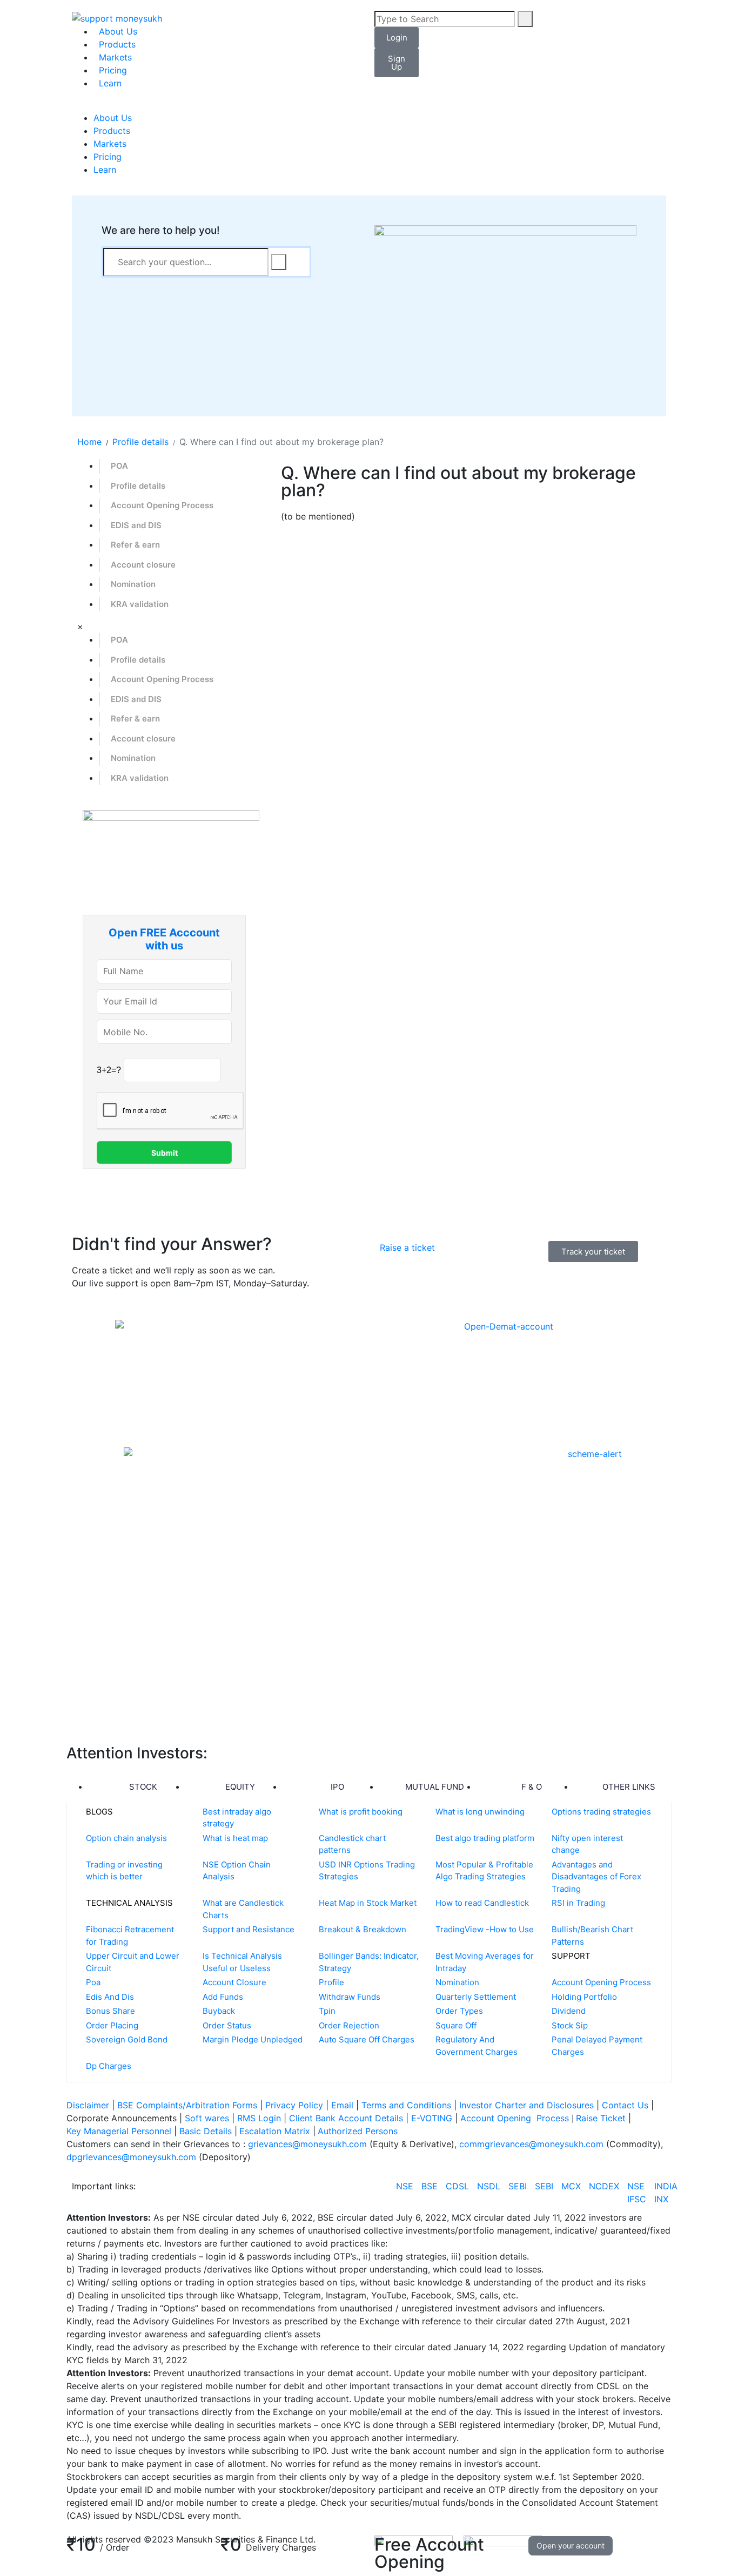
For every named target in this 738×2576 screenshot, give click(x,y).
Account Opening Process (162, 505)
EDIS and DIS (136, 525)
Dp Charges (109, 2066)
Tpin (327, 2011)
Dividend (569, 2011)
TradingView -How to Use (485, 1929)
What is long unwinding (480, 1812)
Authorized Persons (358, 2131)
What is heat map (235, 1838)
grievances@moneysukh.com (307, 2144)
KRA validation (140, 604)
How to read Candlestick (482, 1903)
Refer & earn (135, 545)
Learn (110, 83)
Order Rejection (349, 2025)
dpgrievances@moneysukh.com (131, 2157)
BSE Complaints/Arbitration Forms (187, 2105)
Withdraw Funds (350, 1997)
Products (117, 44)
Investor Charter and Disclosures (528, 2105)
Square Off (456, 2025)
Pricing (113, 70)
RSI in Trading (578, 1903)
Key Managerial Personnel (119, 2131)
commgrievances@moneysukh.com (531, 2144)
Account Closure (234, 1982)
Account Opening (497, 2118)
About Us (118, 31)
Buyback (219, 2011)
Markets (115, 57)
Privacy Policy (294, 2105)
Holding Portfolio (584, 1997)
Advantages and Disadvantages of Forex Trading (596, 1877)
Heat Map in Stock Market (368, 1903)
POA (119, 466)
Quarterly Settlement (476, 1997)
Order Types (459, 2011)
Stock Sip (570, 2025)
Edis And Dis (110, 1997)
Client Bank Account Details (346, 2118)
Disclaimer (88, 2105)
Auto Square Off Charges (367, 2039)
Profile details (138, 486)
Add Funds (223, 1997)
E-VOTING (433, 2118)
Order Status (227, 2025)
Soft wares (208, 2118)
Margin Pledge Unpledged (253, 2039)
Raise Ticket (602, 2118)
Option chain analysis (126, 1838)
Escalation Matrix (275, 2131)
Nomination (133, 584)
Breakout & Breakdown (363, 1929)
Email (344, 2105)
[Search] (525, 19)
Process (553, 2118)
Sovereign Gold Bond (127, 2039)
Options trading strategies (601, 1812)
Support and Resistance (249, 1929)
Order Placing (112, 2025)
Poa (93, 1982)
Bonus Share (110, 2011)
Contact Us (626, 2105)
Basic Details (206, 2131)
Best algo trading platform (485, 1838)
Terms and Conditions (406, 2105)
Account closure (143, 565)
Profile (331, 1982)
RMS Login (259, 2118)
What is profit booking (361, 1812)
